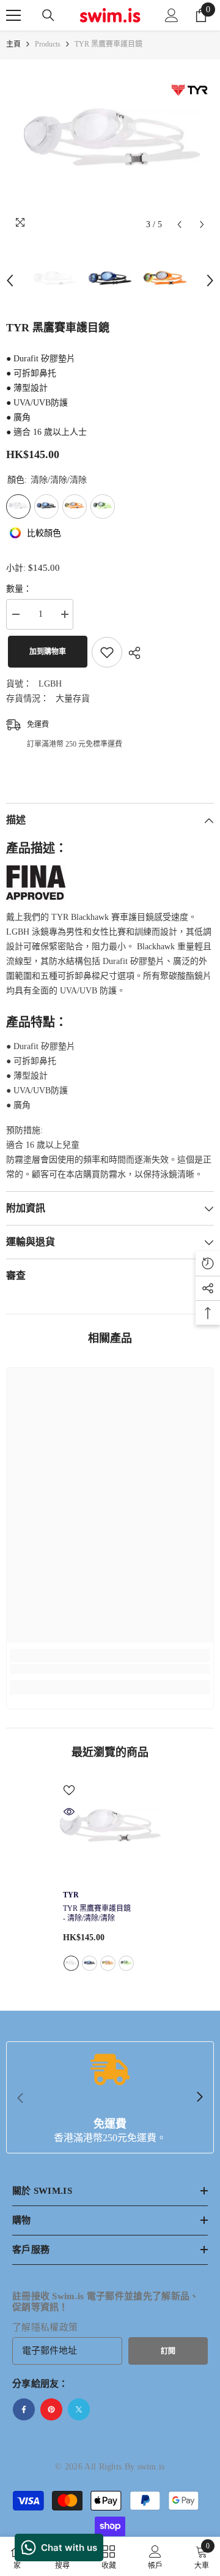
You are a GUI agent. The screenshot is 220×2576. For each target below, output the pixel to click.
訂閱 (168, 2351)
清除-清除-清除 (71, 1963)
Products (48, 44)
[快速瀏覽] (69, 1812)
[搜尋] (48, 15)
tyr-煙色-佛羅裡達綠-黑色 (126, 1963)
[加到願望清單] (107, 652)
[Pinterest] (51, 2409)
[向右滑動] (199, 2098)
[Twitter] (79, 2409)
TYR (71, 1895)
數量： (19, 589)
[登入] (172, 15)
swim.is (151, 2467)
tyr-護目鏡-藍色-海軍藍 (90, 1963)
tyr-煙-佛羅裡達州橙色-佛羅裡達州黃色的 (108, 1963)
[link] (110, 1669)
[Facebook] (24, 2409)
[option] (110, 148)
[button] (179, 224)
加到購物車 (46, 652)
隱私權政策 (55, 2327)
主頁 (13, 44)
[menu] (13, 15)
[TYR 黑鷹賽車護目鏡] (110, 1832)
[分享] (131, 653)
